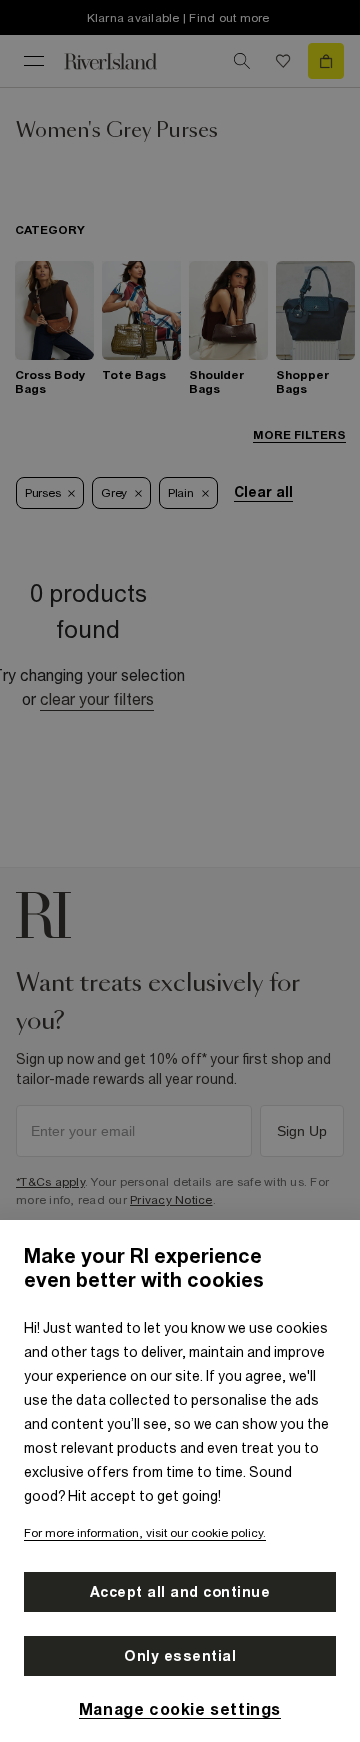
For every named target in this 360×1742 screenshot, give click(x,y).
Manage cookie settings (180, 1709)
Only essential (180, 1656)
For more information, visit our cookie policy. (145, 1533)
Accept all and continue (180, 1592)
